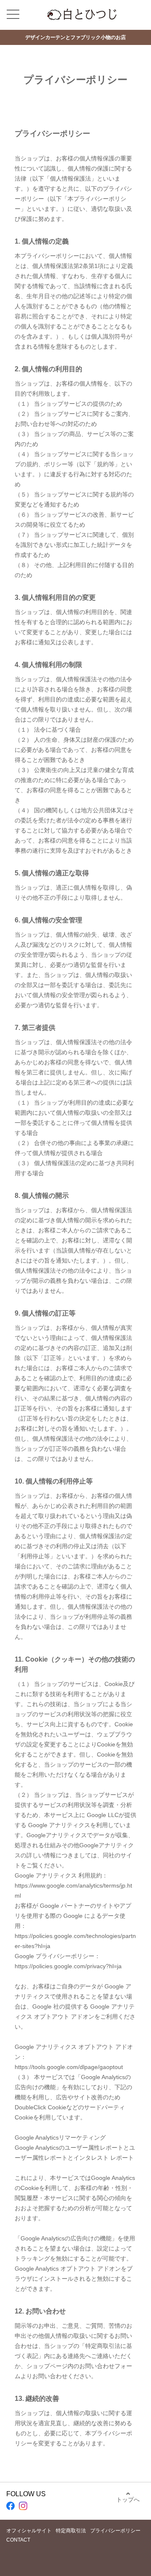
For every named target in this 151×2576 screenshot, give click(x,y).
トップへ (128, 2500)
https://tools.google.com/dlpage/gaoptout (69, 2067)
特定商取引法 (71, 2531)
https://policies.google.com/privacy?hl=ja (68, 1966)
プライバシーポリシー (115, 2531)
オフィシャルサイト (29, 2531)
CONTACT (18, 2540)
